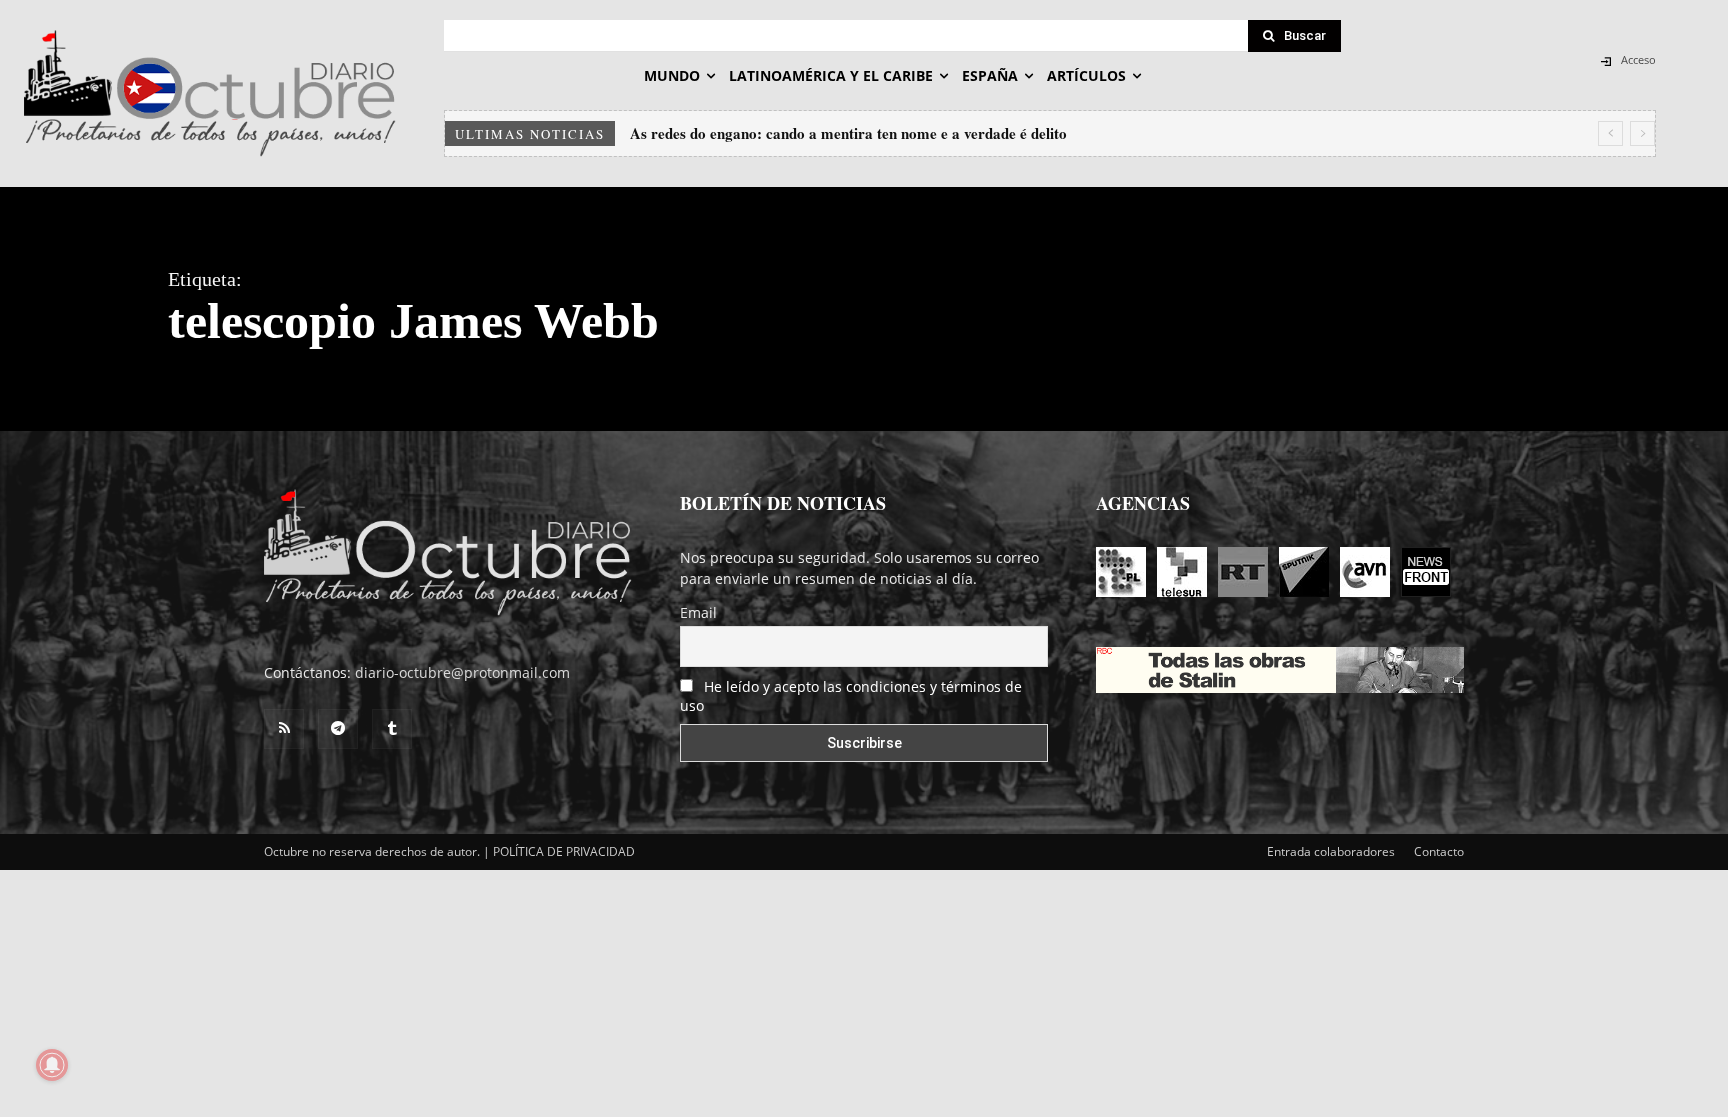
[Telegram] (338, 729)
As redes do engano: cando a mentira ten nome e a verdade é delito (848, 133)
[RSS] (284, 729)
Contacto (1439, 851)
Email (698, 612)
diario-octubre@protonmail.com (462, 672)
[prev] (1610, 133)
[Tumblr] (392, 729)
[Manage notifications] (52, 1065)
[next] (1642, 133)
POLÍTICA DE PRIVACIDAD (564, 851)
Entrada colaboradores (1331, 851)
